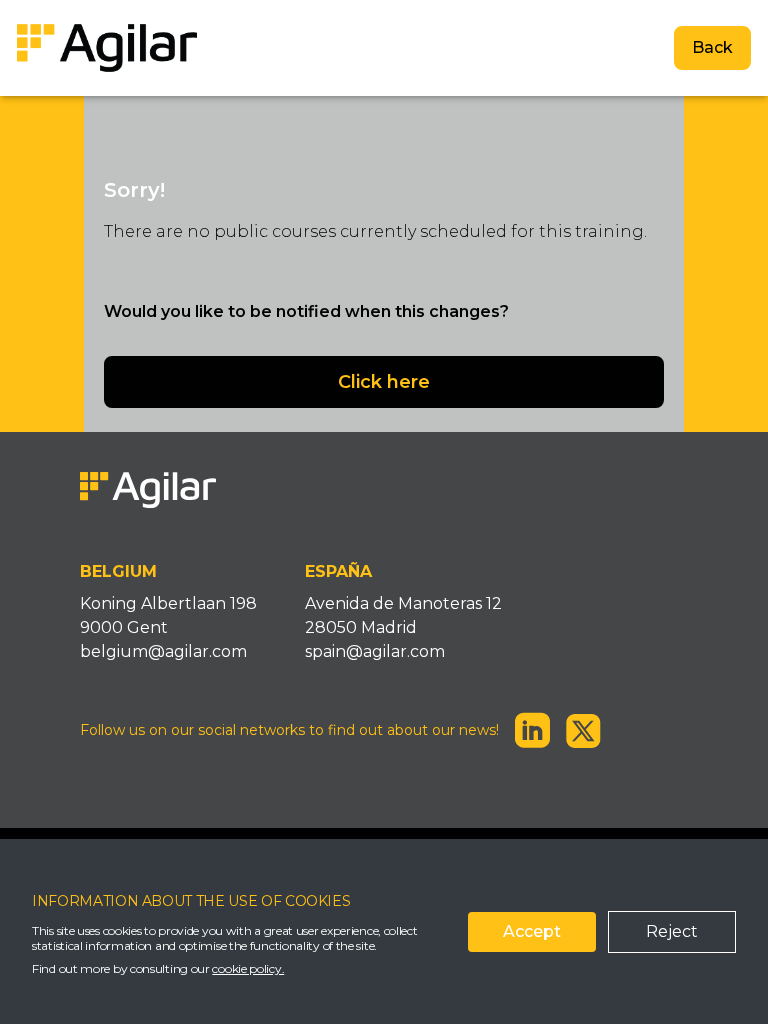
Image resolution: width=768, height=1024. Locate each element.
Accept (532, 931)
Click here (384, 382)
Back (712, 47)
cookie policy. (248, 968)
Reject (672, 931)
